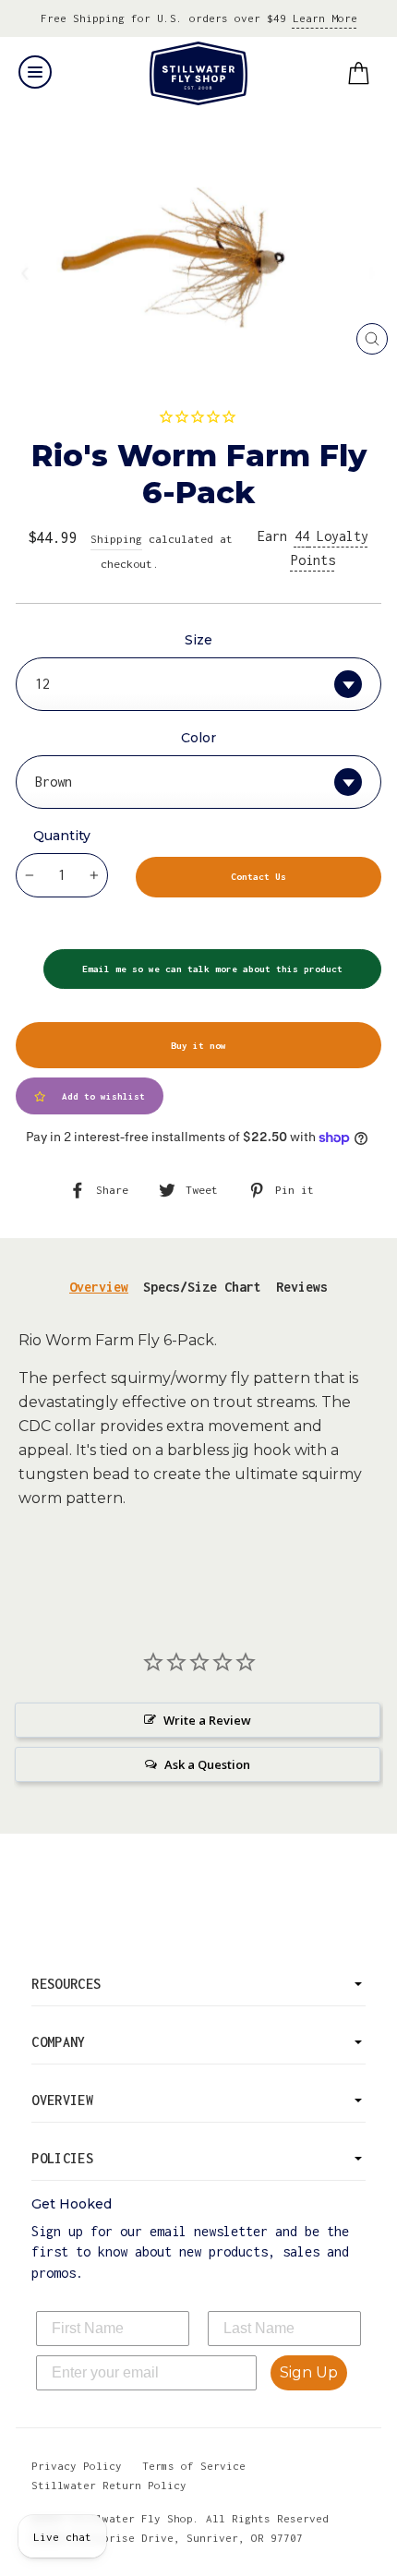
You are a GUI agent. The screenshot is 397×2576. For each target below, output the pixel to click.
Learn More (325, 18)
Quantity (62, 836)
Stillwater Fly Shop (199, 73)
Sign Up (309, 2372)
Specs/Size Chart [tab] (202, 1287)
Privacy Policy (77, 2466)
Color (198, 738)
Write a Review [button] (207, 1720)
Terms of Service (194, 2466)
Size (198, 640)
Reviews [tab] (302, 1287)
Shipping (116, 539)
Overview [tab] (99, 1287)
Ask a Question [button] (207, 1764)
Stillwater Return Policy (109, 2485)
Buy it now (198, 1046)
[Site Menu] (35, 72)
